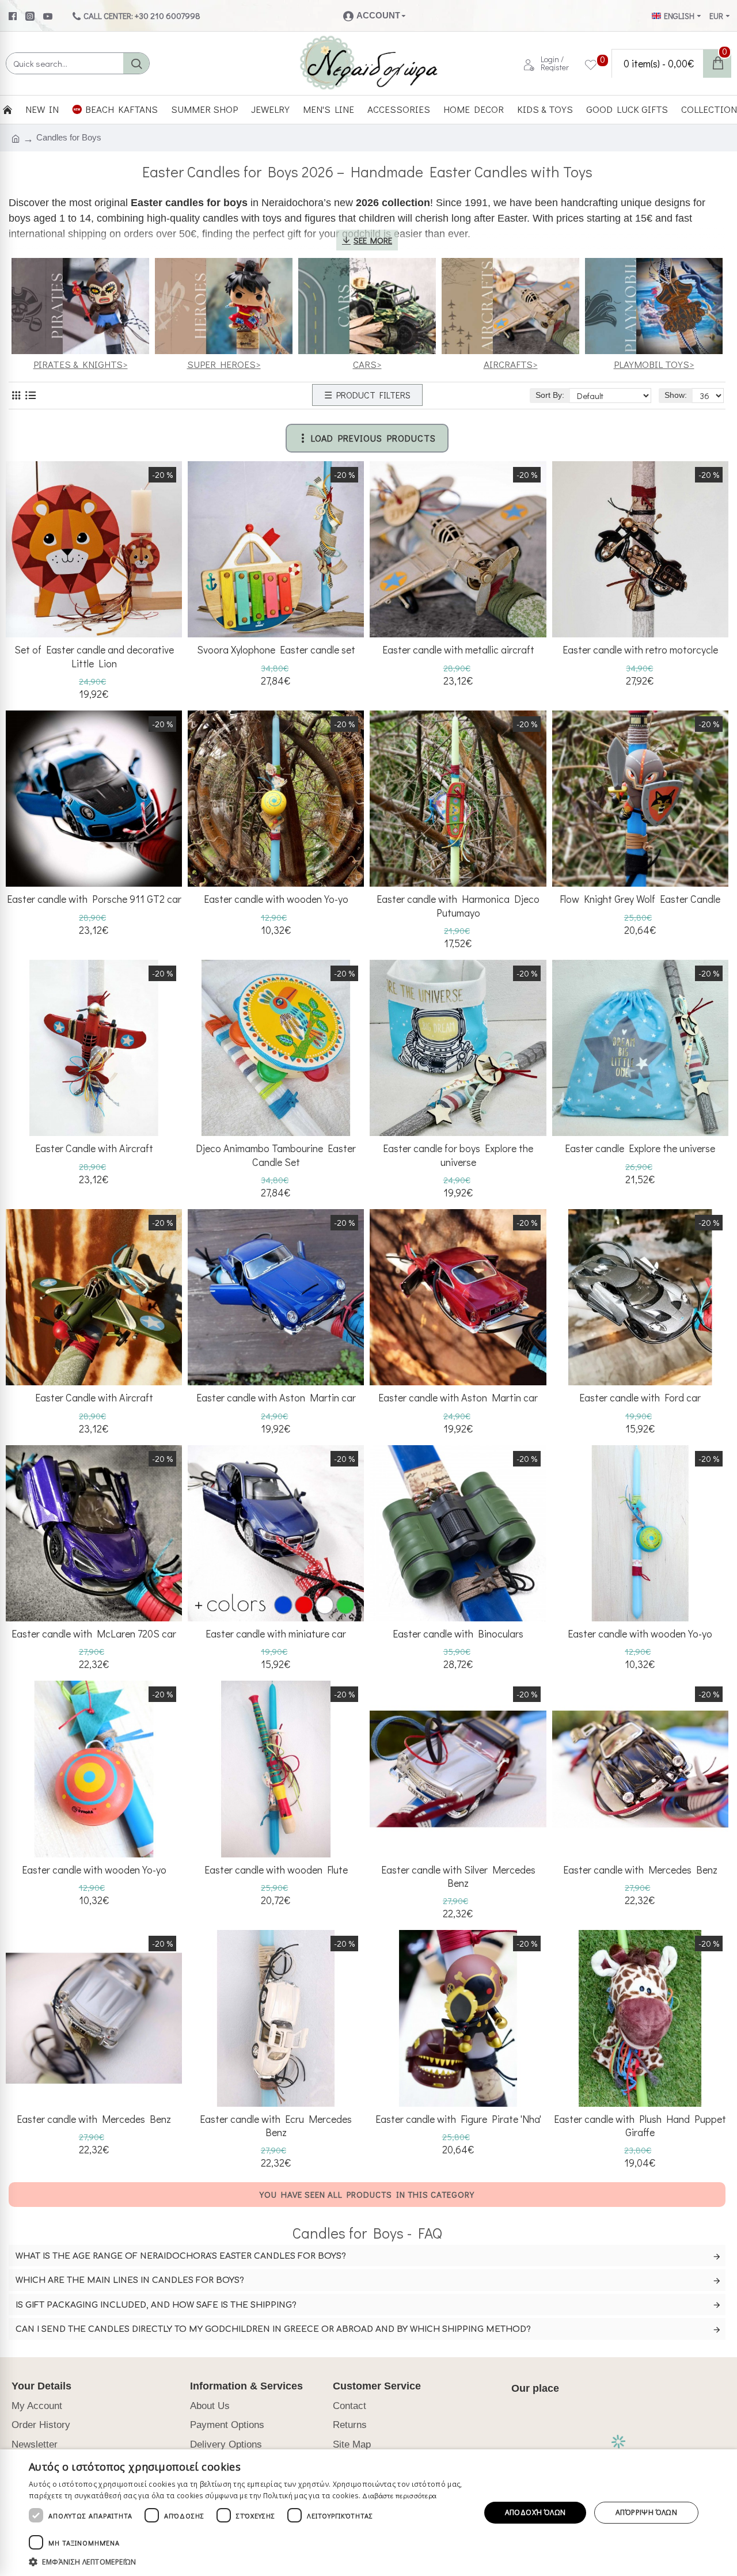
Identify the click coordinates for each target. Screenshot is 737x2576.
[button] (248, 2562)
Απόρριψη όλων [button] (646, 2512)
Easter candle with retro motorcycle (640, 650)
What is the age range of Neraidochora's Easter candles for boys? (181, 2256)
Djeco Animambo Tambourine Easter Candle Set (276, 1155)
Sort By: (550, 395)
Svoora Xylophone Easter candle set (276, 650)
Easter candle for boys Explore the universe (458, 1155)
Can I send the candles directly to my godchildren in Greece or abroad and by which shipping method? (273, 2329)
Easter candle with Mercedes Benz (640, 1870)
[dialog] (368, 2513)
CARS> (367, 364)
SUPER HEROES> (224, 364)
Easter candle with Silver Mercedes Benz (458, 1876)
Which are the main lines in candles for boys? (130, 2280)
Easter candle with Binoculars (458, 1634)
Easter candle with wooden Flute (276, 1870)
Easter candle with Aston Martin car (276, 1398)
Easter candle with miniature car (276, 1634)
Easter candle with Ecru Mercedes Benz (276, 2126)
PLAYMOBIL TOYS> (654, 364)
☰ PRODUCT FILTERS (367, 395)
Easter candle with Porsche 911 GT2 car (94, 899)
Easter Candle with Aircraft (94, 1148)
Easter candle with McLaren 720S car (94, 1634)
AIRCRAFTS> (511, 364)
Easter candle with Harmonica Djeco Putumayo (458, 906)
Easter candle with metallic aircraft (458, 650)
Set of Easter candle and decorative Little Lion (94, 656)
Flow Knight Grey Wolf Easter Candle (640, 899)
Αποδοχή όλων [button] (535, 2512)
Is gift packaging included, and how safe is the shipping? (156, 2305)
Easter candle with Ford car (640, 1398)
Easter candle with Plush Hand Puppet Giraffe (640, 2126)
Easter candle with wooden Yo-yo (276, 899)
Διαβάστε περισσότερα (399, 2495)
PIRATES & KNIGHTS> (81, 364)
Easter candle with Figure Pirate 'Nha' (458, 2119)
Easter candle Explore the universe (640, 1148)
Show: (676, 395)
